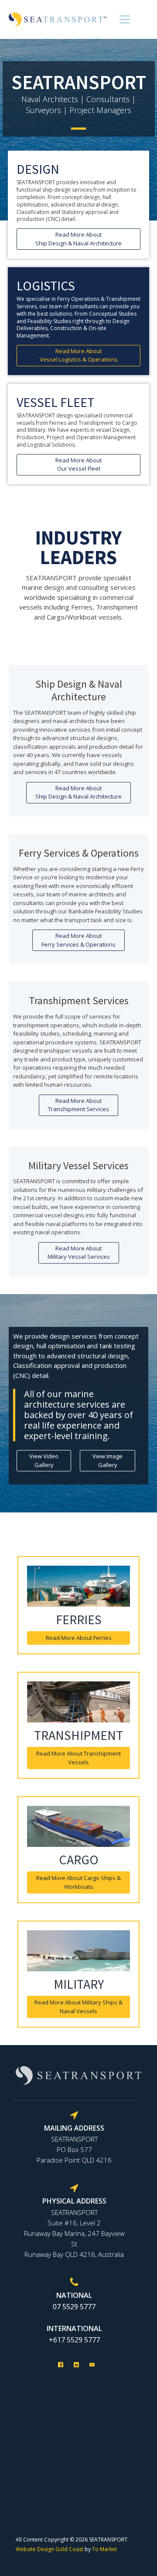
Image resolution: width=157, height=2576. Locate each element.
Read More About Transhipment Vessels (78, 1758)
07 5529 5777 (74, 2307)
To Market (104, 2549)
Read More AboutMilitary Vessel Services (79, 1253)
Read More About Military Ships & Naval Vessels (78, 2007)
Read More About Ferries (79, 1638)
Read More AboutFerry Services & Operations (78, 940)
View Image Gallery (108, 1460)
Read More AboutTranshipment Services (78, 1105)
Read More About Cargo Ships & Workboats (78, 1882)
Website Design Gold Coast (49, 2549)
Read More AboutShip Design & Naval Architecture (78, 239)
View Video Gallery (44, 1460)
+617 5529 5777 (74, 2340)
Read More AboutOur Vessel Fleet (78, 465)
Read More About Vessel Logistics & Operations (79, 355)
